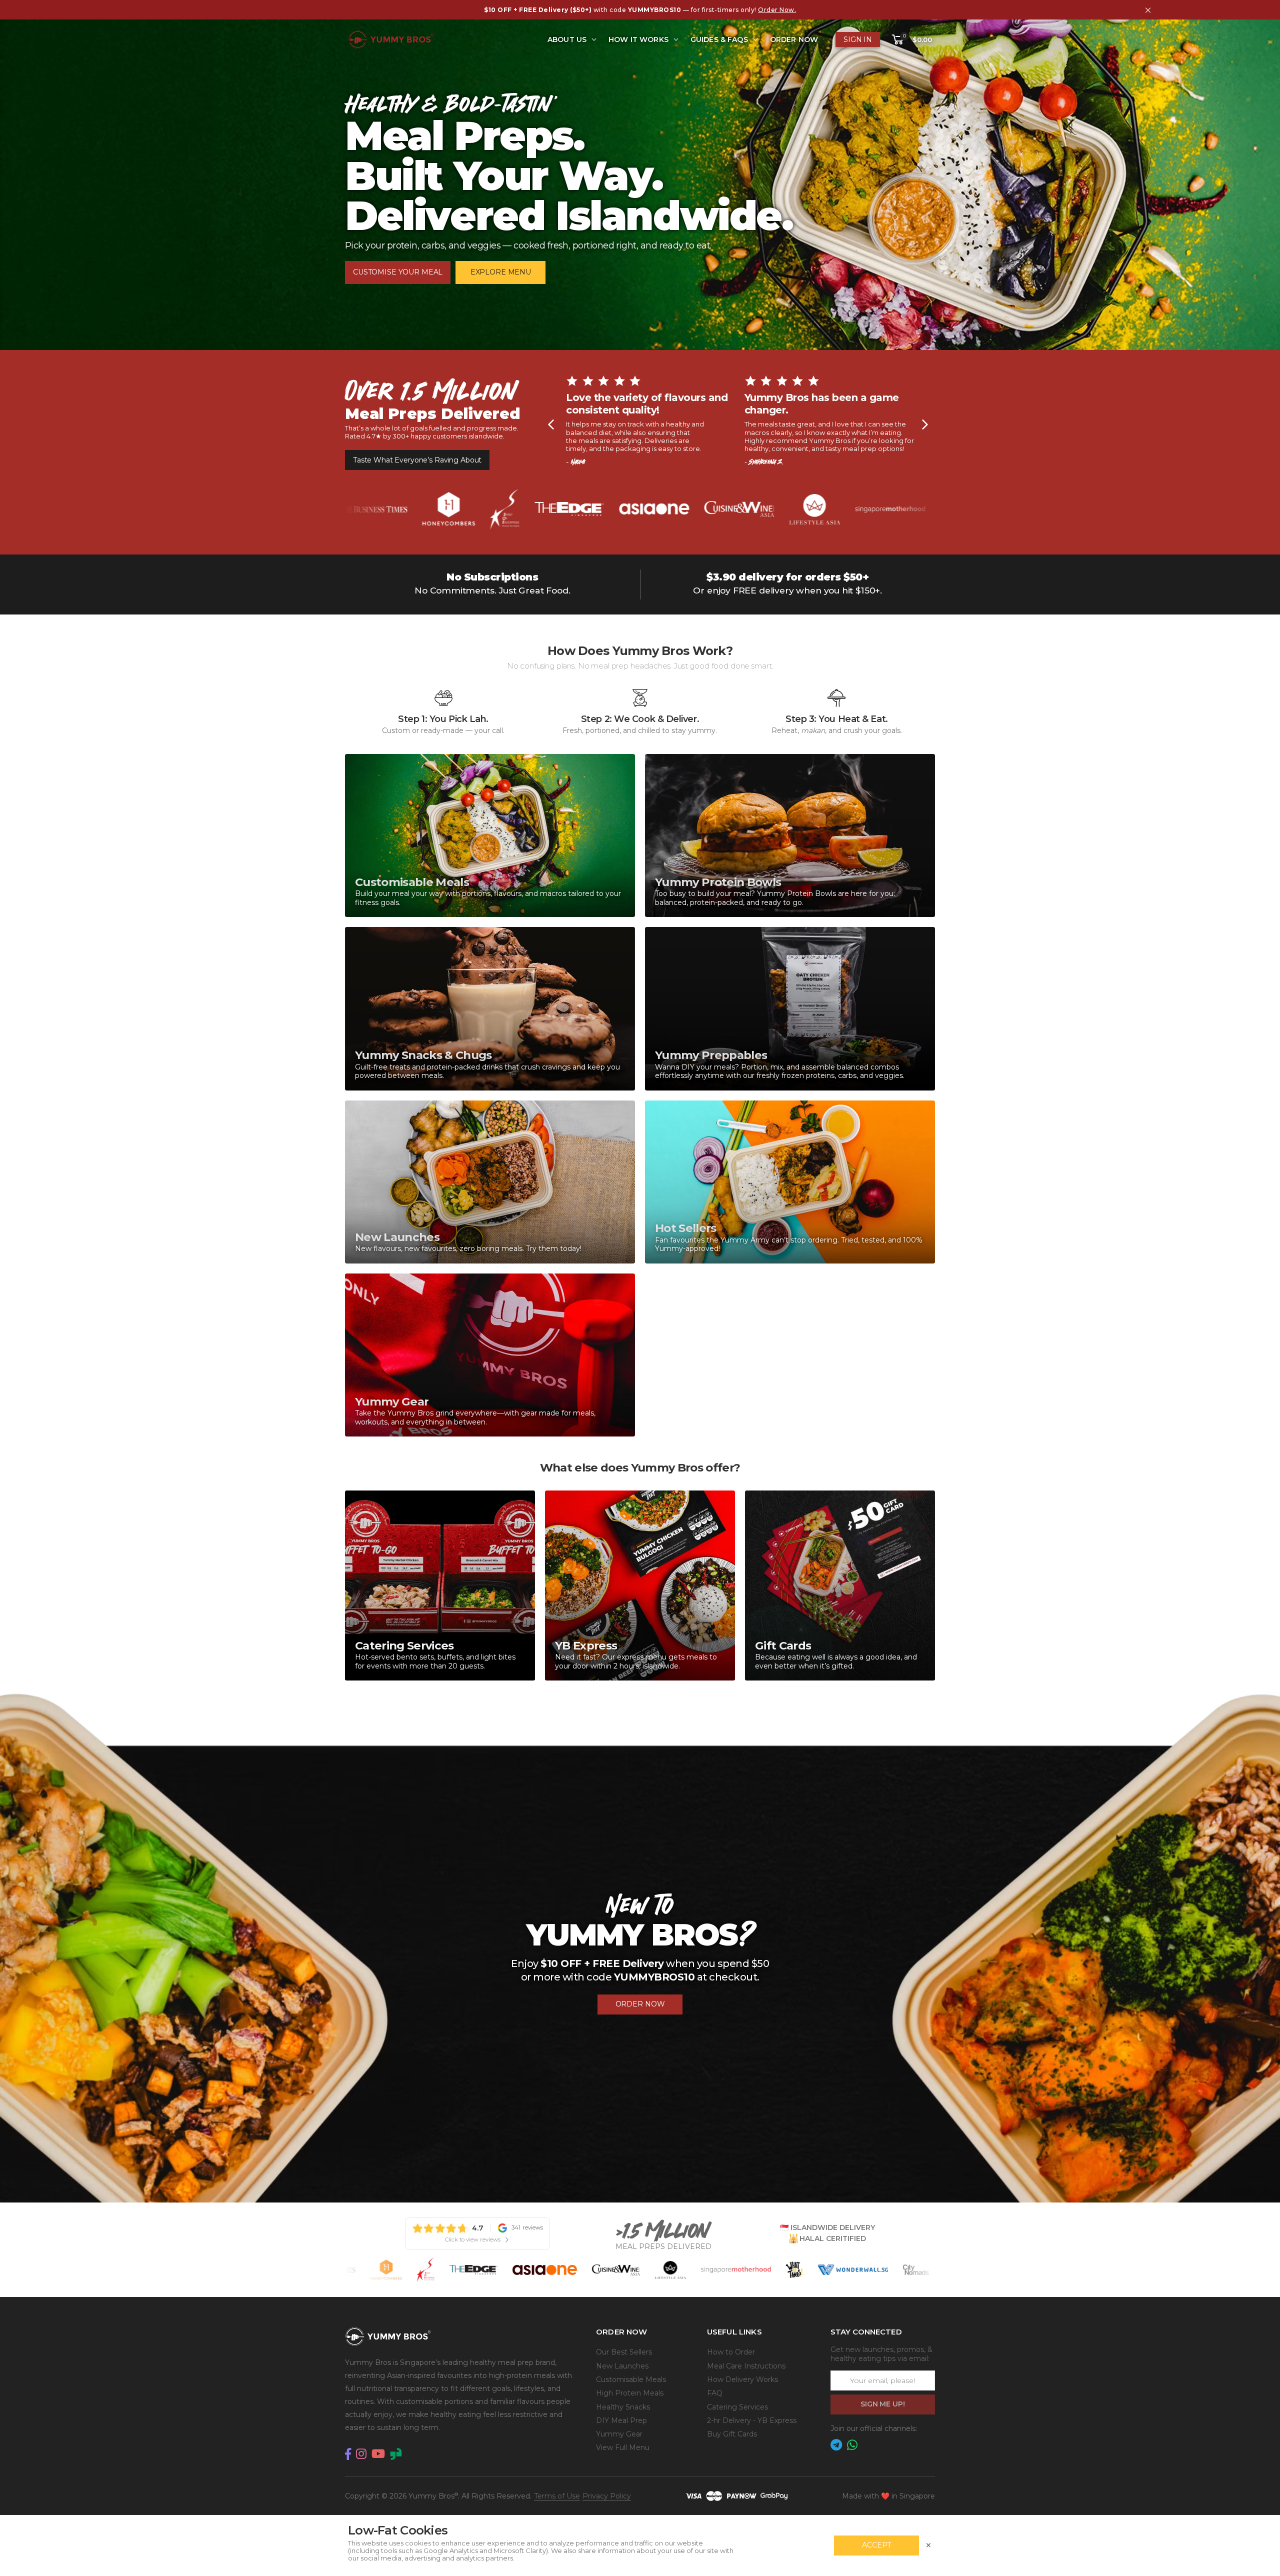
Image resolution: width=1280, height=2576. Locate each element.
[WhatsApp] (852, 2445)
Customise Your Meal (398, 272)
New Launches (622, 2366)
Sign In (858, 39)
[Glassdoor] (396, 2454)
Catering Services (737, 2407)
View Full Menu (623, 2447)
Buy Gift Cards (732, 2434)
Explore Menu (501, 272)
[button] (911, 40)
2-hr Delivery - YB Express (752, 2420)
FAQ (715, 2393)
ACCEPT (876, 2545)
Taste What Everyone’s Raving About (417, 460)
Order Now (794, 39)
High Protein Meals (630, 2393)
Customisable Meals (631, 2379)
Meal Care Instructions (746, 2366)
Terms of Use (557, 2496)
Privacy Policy (607, 2496)
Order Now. (777, 10)
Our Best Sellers (624, 2352)
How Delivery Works (742, 2379)
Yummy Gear (619, 2434)
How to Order (731, 2352)
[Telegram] (836, 2445)
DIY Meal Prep (621, 2420)
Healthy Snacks (623, 2407)
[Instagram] (361, 2454)
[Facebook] (348, 2454)
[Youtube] (378, 2454)
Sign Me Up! (882, 2404)
